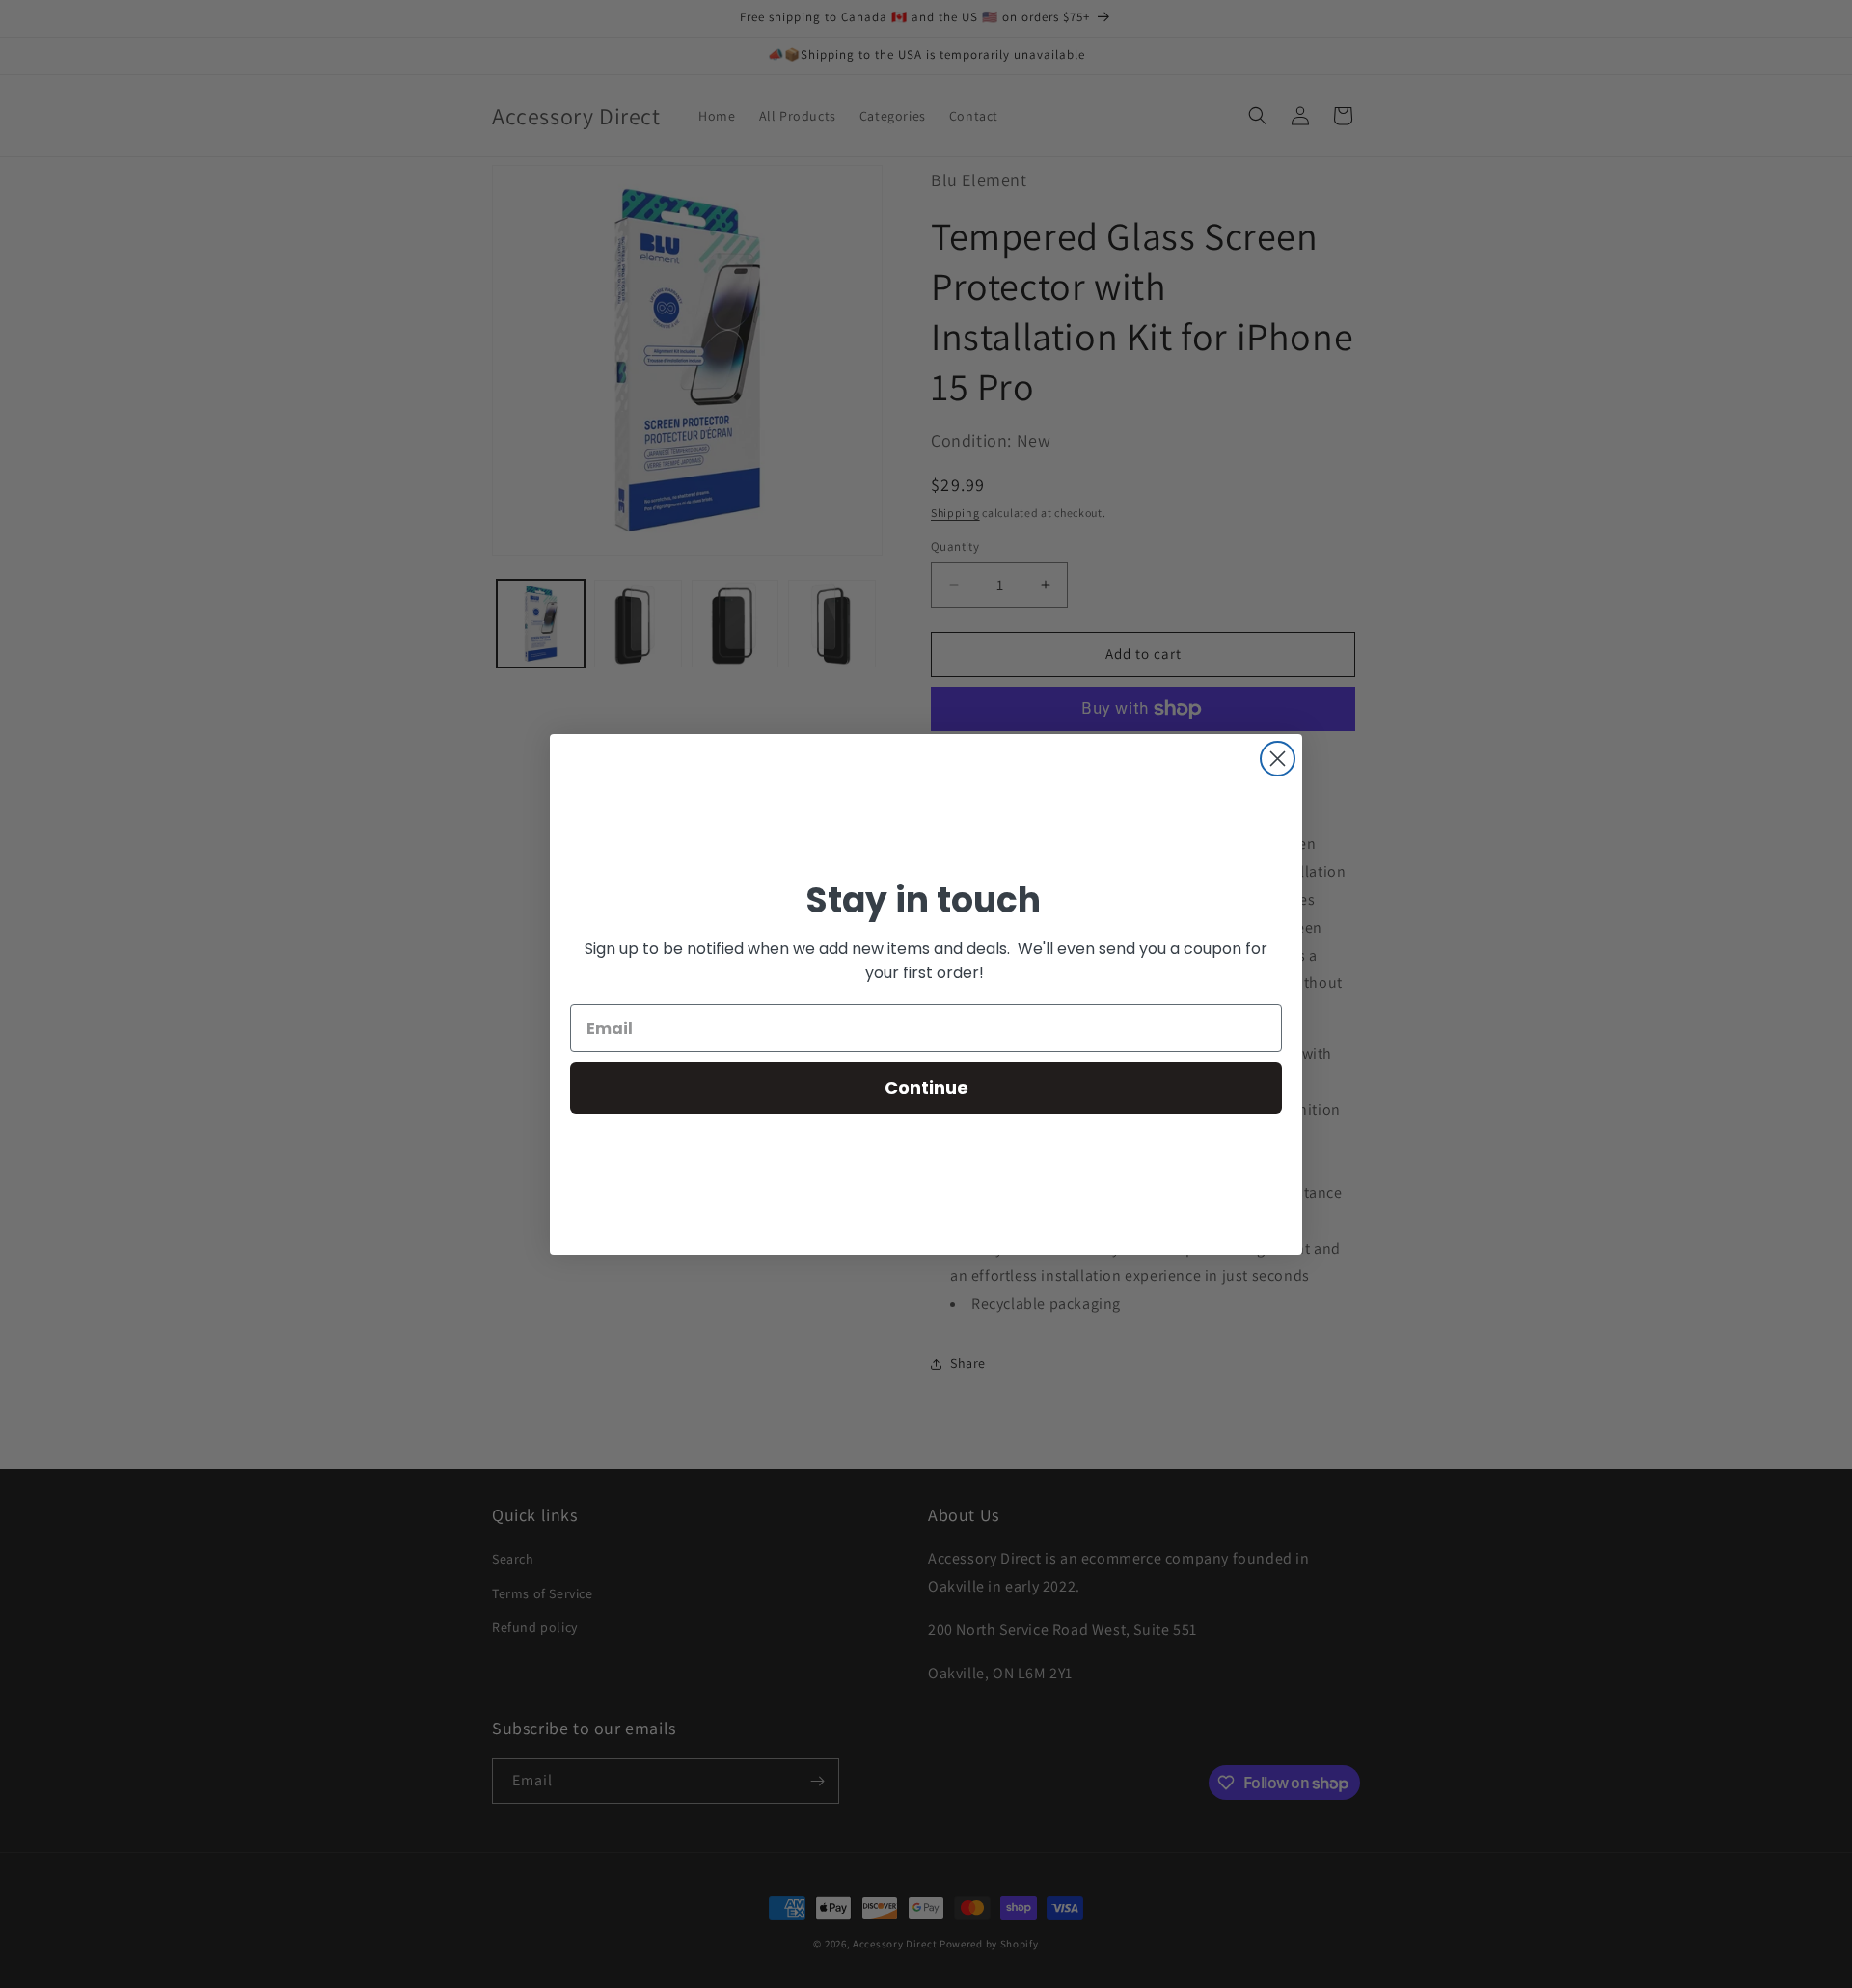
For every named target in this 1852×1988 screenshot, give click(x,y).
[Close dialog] (1278, 759)
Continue (926, 1088)
